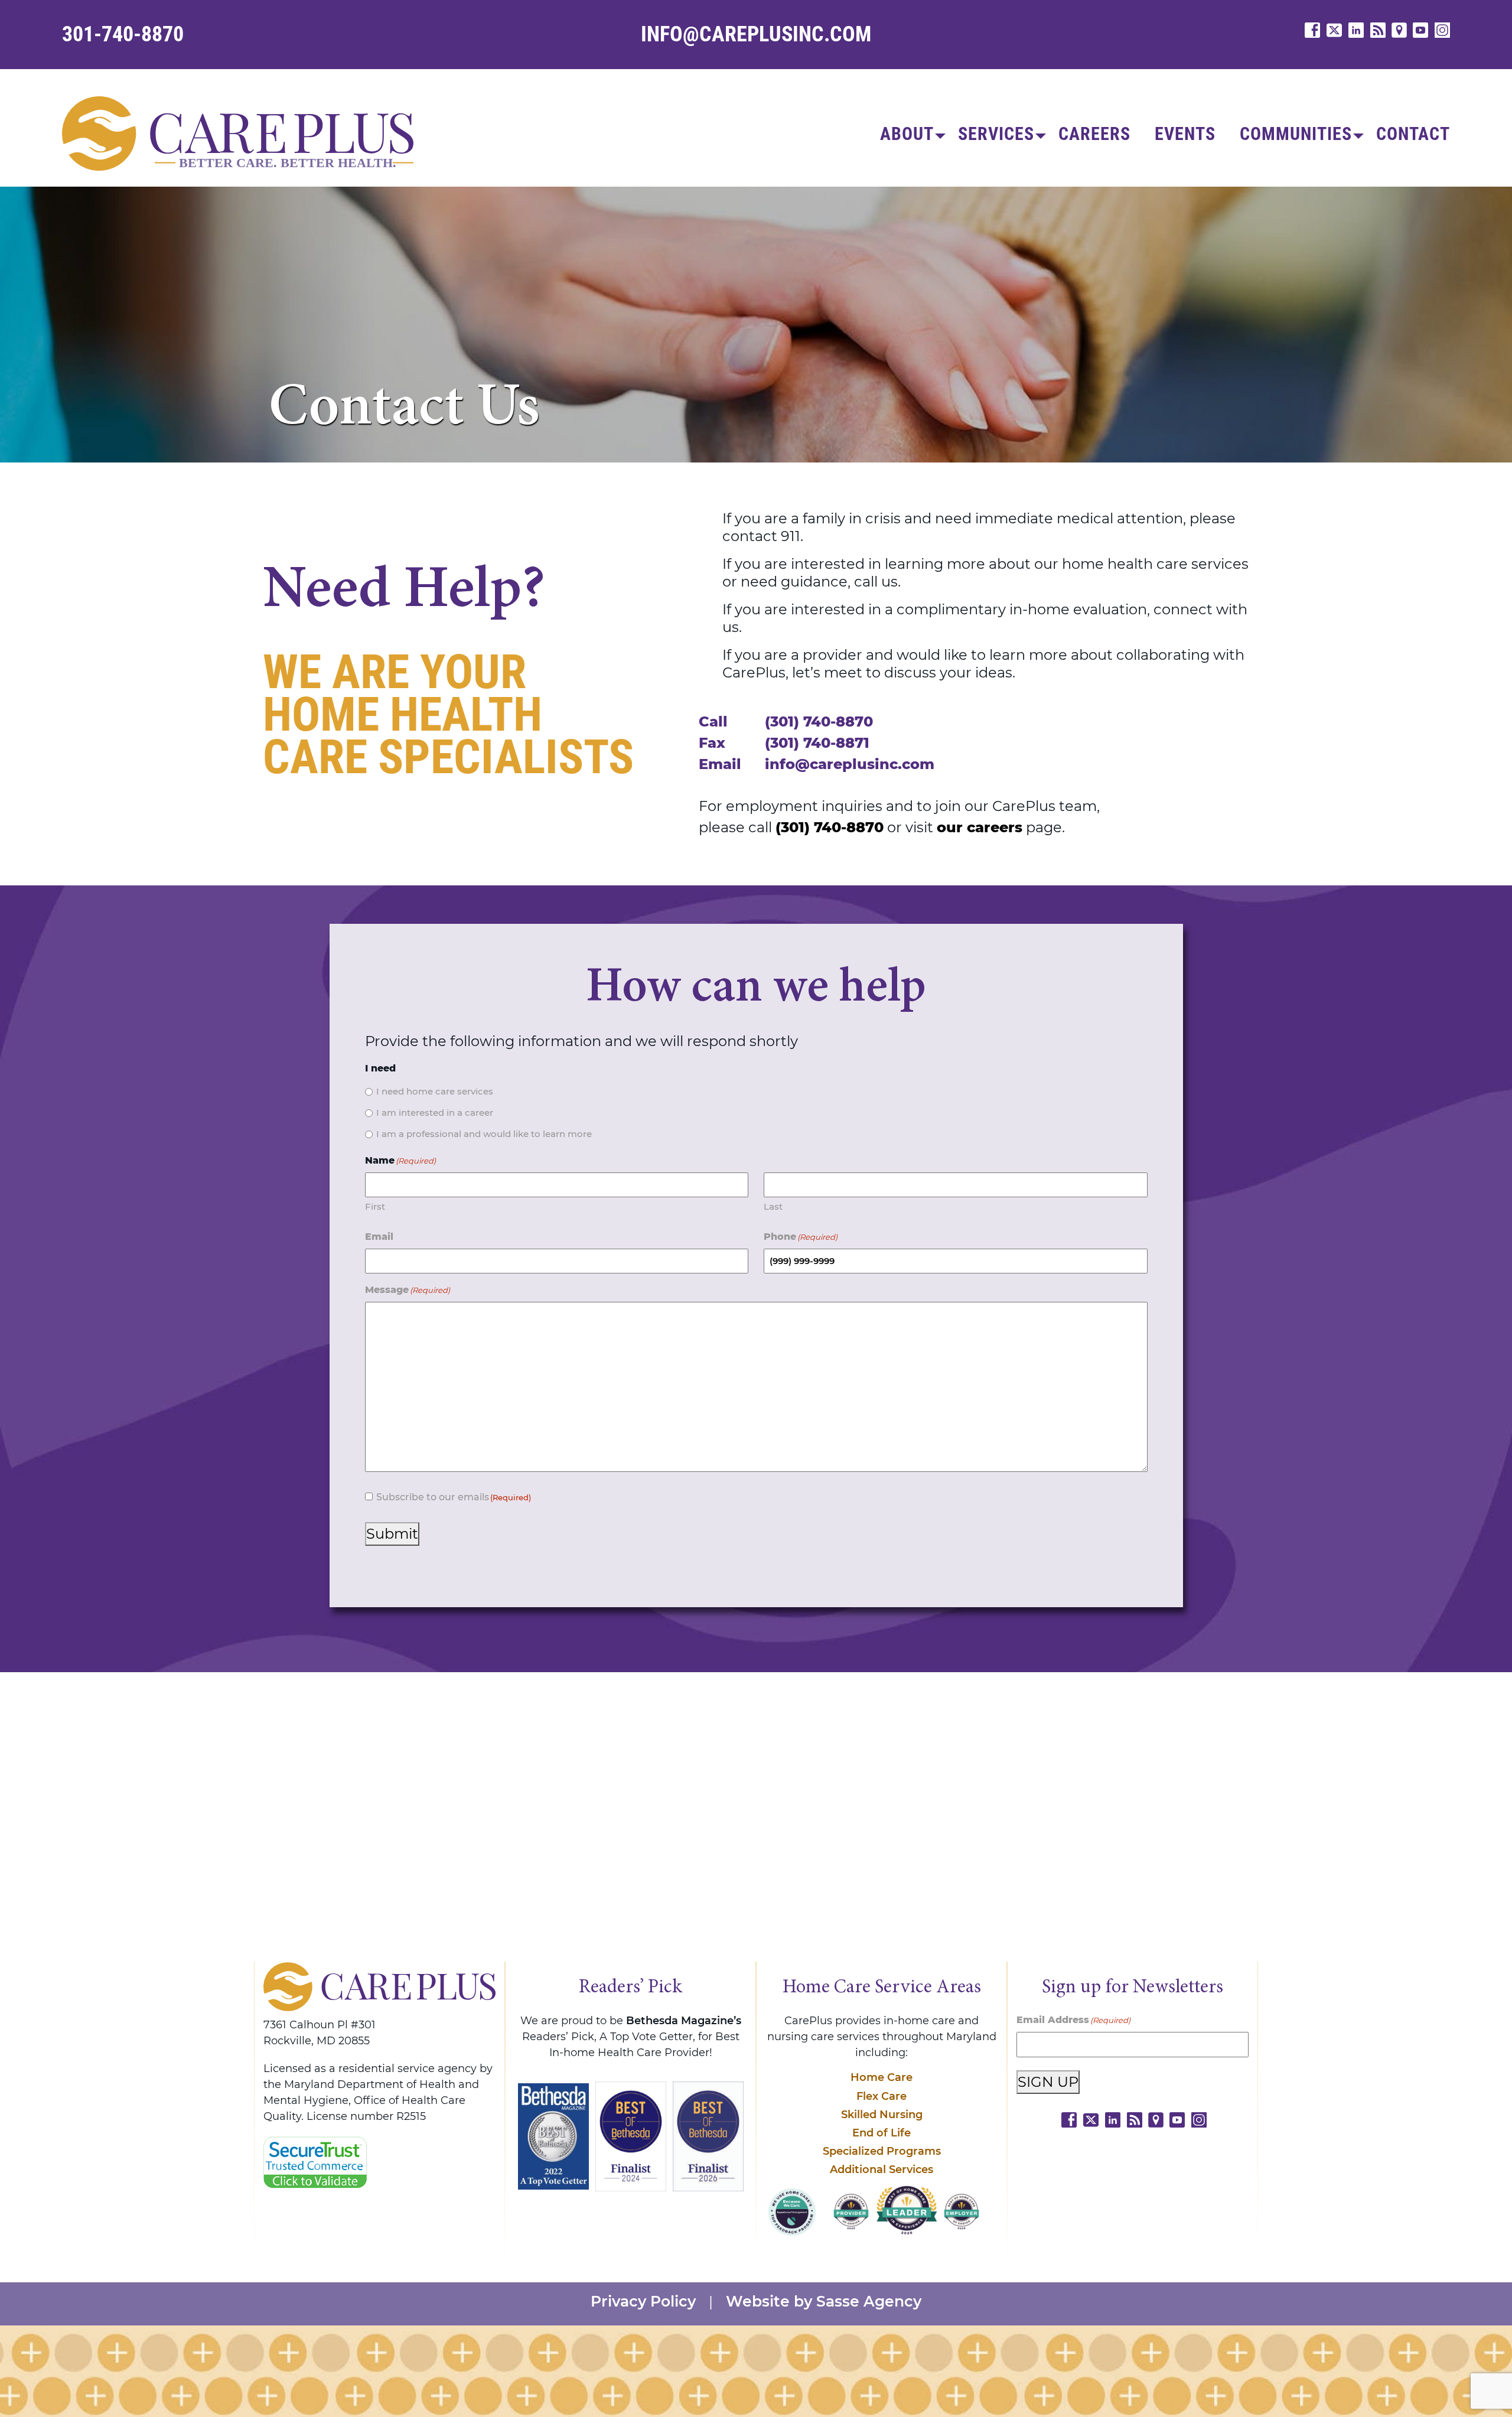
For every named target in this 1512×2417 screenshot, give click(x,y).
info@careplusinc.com (756, 34)
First (375, 1206)
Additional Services (882, 2170)
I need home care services (435, 1091)
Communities (1296, 134)
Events (1185, 134)
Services (996, 134)
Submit (392, 1534)
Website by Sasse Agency (824, 2302)
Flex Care (882, 2096)
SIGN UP (1048, 2082)
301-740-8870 (123, 34)
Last (773, 1206)
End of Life (882, 2133)
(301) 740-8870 (819, 721)
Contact (1413, 134)
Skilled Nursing (882, 2115)
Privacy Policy (643, 2302)
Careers (1094, 134)
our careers (980, 827)
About (907, 134)
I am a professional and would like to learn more (484, 1134)
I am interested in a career (435, 1113)
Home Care (882, 2077)
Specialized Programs (882, 2151)
